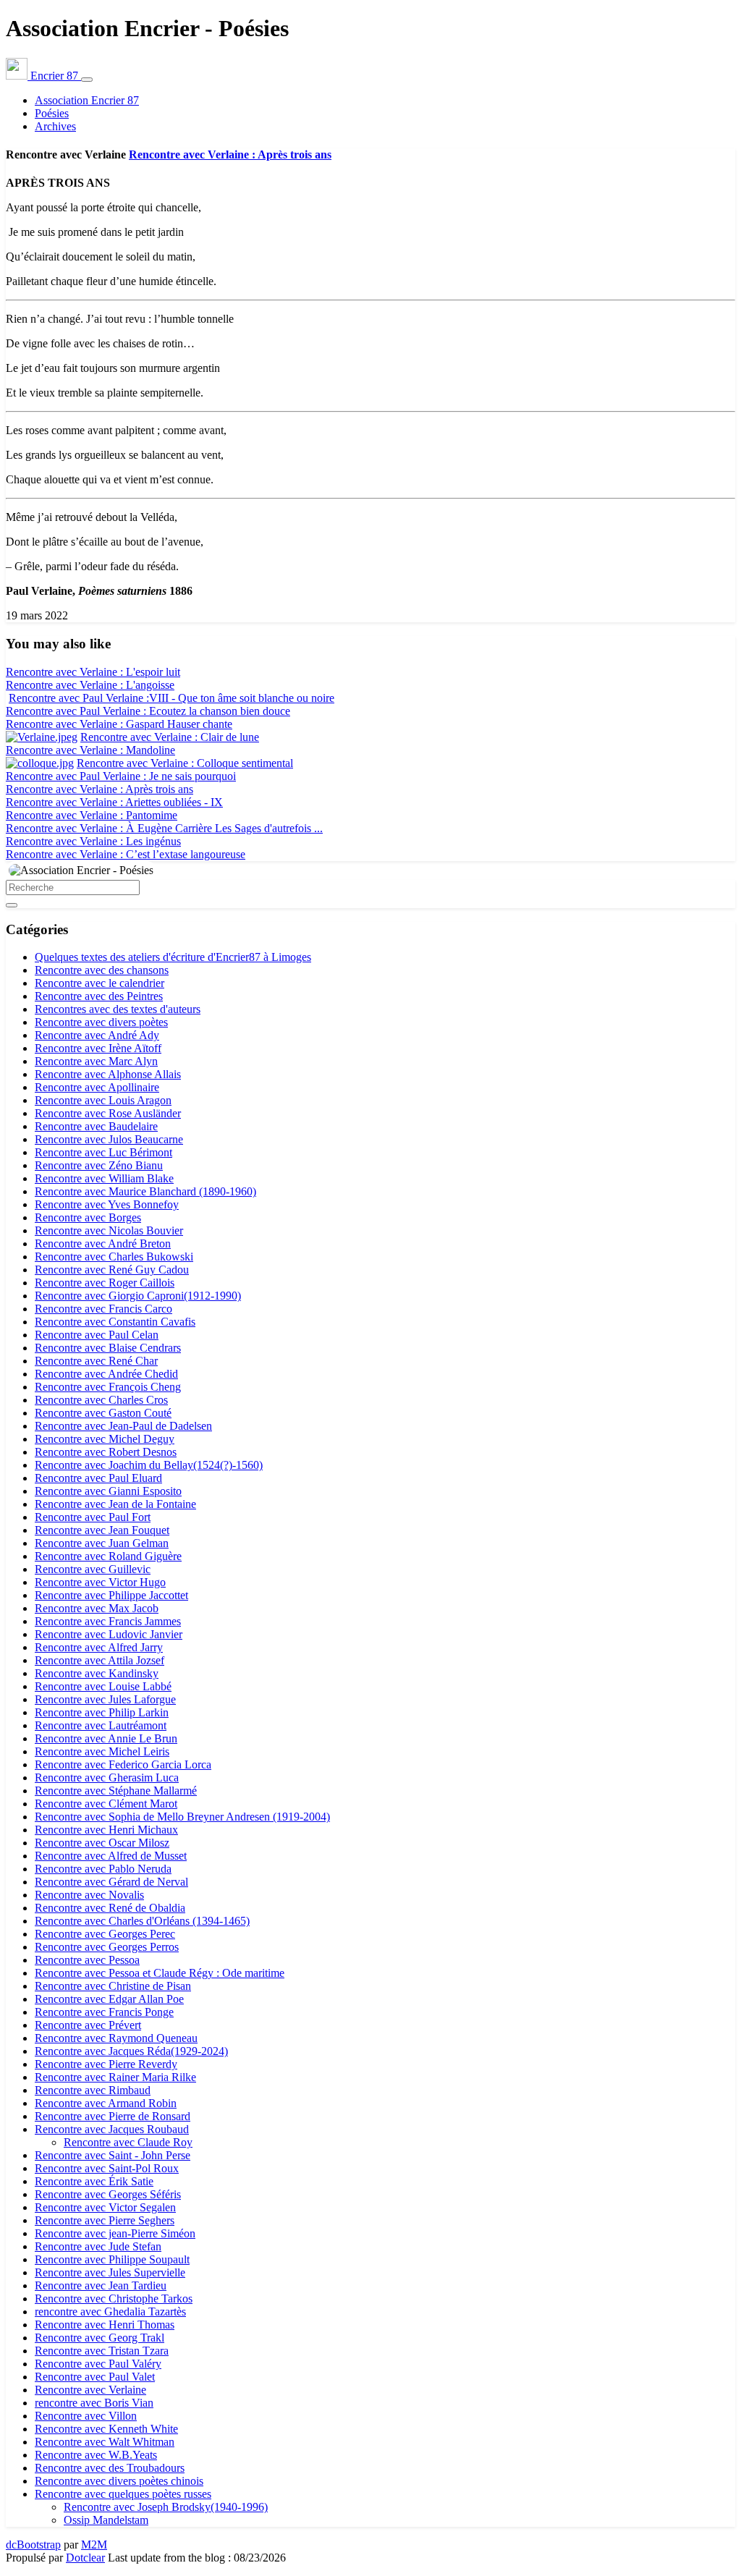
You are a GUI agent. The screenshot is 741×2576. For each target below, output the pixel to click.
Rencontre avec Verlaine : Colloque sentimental (185, 763)
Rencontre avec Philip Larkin (102, 1712)
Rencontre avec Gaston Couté (103, 1413)
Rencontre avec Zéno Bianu (99, 1165)
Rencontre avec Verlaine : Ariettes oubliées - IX (114, 802)
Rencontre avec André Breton (103, 1243)
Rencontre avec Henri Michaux (106, 1830)
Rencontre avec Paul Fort (93, 1517)
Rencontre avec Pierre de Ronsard (113, 2116)
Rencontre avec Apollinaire (97, 1087)
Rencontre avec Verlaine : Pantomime (92, 815)
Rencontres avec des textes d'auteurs (118, 1009)
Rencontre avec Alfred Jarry (99, 1647)
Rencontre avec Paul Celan (97, 1335)
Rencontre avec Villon (86, 2416)
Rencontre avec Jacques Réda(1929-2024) (131, 2051)
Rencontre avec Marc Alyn (96, 1061)
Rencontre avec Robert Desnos (106, 1452)
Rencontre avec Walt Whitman (105, 2442)
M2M (94, 2545)
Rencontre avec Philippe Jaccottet (111, 1595)
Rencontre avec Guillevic (93, 1569)
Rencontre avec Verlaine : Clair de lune (170, 737)
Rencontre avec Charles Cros (101, 1400)
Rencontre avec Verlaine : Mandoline (90, 750)
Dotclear (85, 2558)
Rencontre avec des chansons (102, 970)
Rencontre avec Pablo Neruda (103, 1869)
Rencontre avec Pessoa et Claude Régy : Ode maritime (160, 1973)
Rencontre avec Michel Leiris (102, 1751)
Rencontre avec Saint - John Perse (113, 2155)
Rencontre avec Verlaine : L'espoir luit (93, 672)
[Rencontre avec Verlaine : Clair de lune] (42, 737)
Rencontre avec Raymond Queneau (116, 2038)
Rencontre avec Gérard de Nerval (111, 1882)
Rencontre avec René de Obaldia (110, 1908)
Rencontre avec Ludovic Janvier (109, 1634)
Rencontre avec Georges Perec (105, 1934)
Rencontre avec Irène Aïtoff (98, 1048)
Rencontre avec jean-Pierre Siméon (115, 2233)
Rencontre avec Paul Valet (95, 2377)
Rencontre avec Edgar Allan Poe (109, 1999)
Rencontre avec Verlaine (90, 2390)
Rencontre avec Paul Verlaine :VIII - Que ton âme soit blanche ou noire (172, 698)
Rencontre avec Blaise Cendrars (108, 1348)
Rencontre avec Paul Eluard (98, 1478)
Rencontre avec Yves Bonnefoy (107, 1204)
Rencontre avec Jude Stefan (98, 2246)
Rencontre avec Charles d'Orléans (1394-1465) (142, 1921)
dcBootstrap (33, 2545)
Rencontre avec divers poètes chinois (119, 2481)
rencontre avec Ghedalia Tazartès (110, 2312)
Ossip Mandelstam (106, 2520)
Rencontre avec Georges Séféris (108, 2194)
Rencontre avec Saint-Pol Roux (107, 2168)
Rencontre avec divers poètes (101, 1022)
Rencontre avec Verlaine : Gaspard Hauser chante (119, 724)
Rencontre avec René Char (96, 1361)
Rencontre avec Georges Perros (107, 1947)
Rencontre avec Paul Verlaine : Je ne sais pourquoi (121, 776)
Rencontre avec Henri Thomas (105, 2325)
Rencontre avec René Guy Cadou (112, 1270)
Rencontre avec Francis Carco (103, 1309)
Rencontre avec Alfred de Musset (111, 1856)
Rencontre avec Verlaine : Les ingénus (93, 841)
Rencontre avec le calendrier (99, 983)
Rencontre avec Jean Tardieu (101, 2285)
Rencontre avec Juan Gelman (102, 1543)
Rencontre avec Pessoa (87, 1960)
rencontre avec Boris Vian (94, 2403)
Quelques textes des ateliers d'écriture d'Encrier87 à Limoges (173, 957)
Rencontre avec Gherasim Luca (107, 1778)
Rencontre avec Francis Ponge (104, 2012)
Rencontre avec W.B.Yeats (96, 2455)
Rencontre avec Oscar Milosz (102, 1843)
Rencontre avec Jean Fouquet (102, 1530)
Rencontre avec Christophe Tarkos (114, 2299)
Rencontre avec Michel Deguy (105, 1439)
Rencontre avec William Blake (104, 1178)
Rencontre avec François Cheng (108, 1387)
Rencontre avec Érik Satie (94, 2181)
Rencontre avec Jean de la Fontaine (115, 1504)
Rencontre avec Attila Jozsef (99, 1660)
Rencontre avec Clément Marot (106, 1804)
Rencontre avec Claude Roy (128, 2142)
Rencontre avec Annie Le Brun (106, 1738)
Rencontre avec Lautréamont (101, 1725)
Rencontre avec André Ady (97, 1035)
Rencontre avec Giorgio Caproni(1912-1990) (138, 1296)
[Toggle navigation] (87, 80)
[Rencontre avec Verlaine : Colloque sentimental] (40, 763)
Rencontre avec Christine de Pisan (113, 1986)
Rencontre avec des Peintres (99, 996)
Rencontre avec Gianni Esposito (108, 1491)
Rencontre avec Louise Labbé (103, 1686)
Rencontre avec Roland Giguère (108, 1556)
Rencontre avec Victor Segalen (105, 2207)
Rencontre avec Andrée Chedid (106, 1374)
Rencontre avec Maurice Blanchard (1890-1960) (145, 1191)
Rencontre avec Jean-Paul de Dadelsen (123, 1426)
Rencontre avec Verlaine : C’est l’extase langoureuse (126, 854)
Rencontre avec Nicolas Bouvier (109, 1230)
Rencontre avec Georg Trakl (99, 2338)
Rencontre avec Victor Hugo (100, 1582)
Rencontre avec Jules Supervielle (110, 2272)
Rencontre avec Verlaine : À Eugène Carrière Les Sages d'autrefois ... (164, 828)
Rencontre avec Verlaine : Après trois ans (230, 154)
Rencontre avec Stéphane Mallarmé (116, 1791)
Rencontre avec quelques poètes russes (123, 2494)
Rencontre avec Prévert (88, 2025)
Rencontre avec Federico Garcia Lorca (123, 1764)
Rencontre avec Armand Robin (106, 2103)
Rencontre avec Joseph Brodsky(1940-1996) (166, 2507)
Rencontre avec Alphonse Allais (108, 1074)
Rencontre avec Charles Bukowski (114, 1257)
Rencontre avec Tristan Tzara (102, 2351)
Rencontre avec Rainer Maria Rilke (115, 2077)
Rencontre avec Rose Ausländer (108, 1113)
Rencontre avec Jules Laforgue (105, 1699)
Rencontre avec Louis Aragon (103, 1100)
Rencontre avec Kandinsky (97, 1673)
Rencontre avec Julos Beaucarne (109, 1139)
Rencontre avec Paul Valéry (98, 2364)
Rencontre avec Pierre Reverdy (106, 2064)
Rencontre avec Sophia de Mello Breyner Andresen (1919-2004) (182, 1817)
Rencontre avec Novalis (89, 1895)
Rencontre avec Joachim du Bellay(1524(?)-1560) (149, 1465)
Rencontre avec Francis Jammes (108, 1621)
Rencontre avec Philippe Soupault (112, 2259)
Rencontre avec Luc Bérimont (103, 1152)
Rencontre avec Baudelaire (96, 1126)
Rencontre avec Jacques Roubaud (112, 2129)
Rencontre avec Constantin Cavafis (115, 1322)
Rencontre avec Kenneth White (106, 2429)
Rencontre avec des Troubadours (110, 2468)
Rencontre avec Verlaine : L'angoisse (90, 685)
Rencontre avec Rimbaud (93, 2090)
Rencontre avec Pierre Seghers (105, 2220)
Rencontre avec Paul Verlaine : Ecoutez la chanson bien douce (148, 711)
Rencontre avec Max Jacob (97, 1608)
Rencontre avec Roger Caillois (105, 1283)
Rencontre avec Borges (88, 1217)
